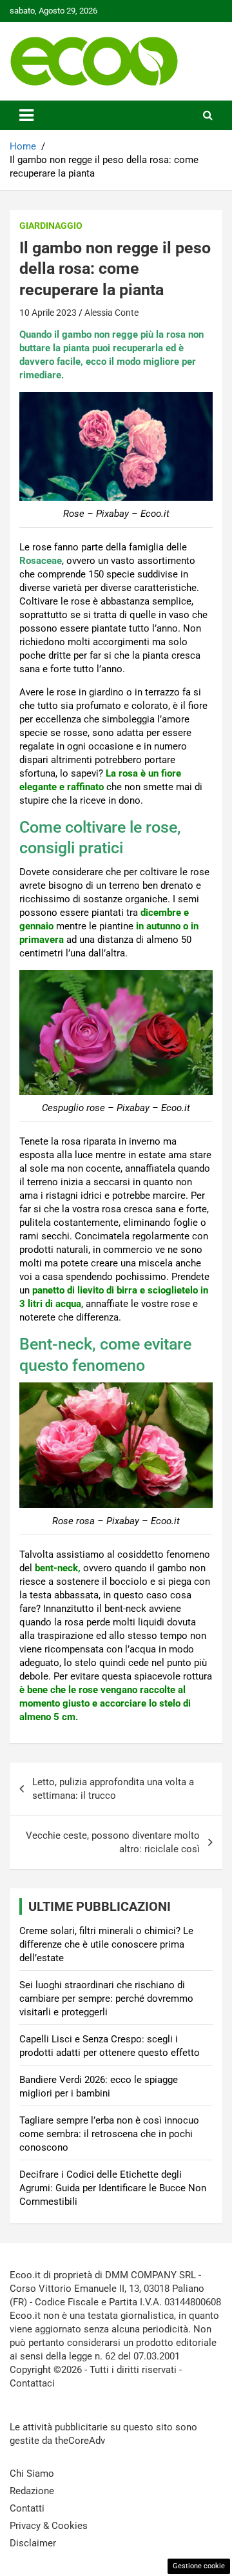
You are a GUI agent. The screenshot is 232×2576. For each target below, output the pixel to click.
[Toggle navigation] (26, 115)
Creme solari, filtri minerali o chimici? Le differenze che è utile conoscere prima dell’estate (106, 1944)
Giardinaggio (51, 226)
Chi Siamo (32, 2474)
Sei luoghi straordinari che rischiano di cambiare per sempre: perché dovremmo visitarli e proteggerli (106, 1999)
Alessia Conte (111, 313)
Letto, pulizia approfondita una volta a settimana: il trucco (113, 1789)
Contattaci (32, 2383)
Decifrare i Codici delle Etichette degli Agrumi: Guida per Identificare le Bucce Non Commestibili (113, 2188)
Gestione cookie (199, 2566)
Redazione (32, 2491)
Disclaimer (33, 2543)
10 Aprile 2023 (48, 313)
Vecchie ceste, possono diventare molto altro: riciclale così (113, 1842)
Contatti (27, 2508)
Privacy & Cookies (49, 2526)
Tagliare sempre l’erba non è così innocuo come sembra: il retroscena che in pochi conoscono (109, 2134)
